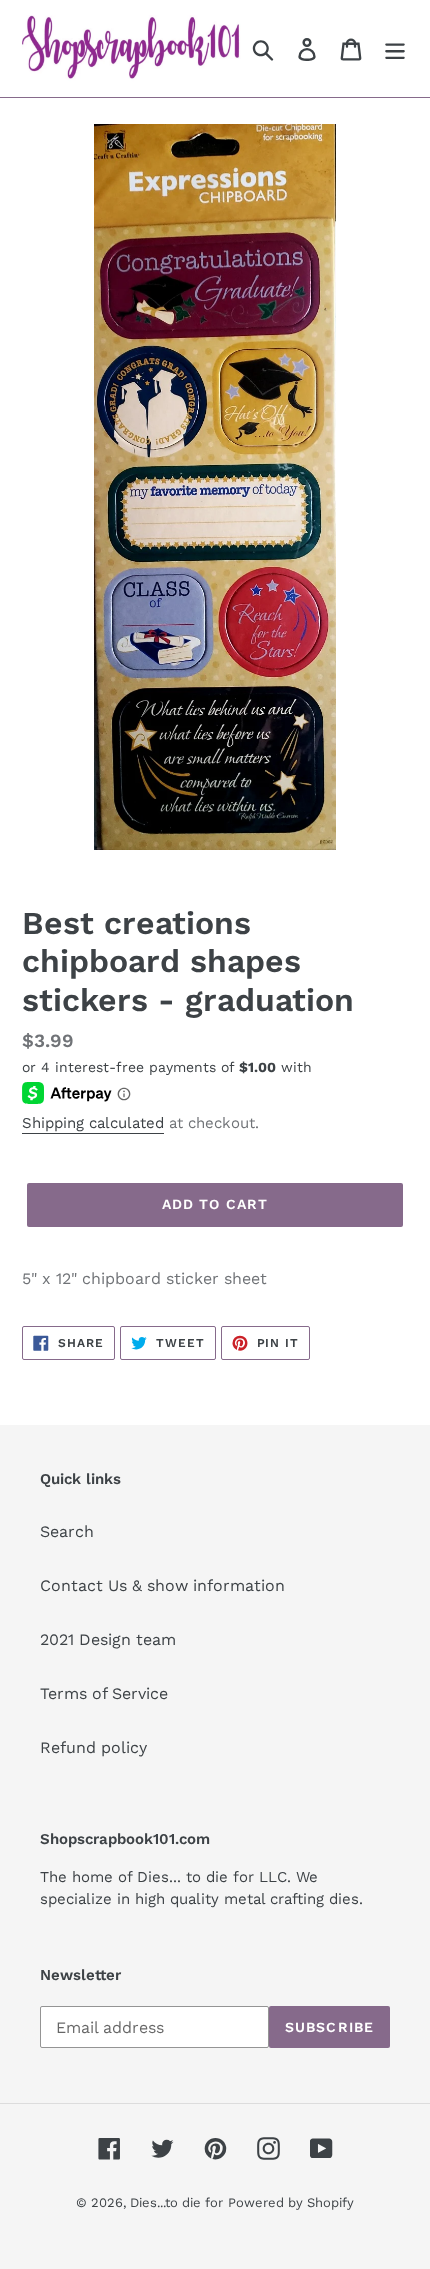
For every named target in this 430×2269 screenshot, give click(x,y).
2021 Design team (108, 1639)
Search (67, 1531)
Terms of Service (104, 1693)
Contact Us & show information (162, 1585)
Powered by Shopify (291, 2202)
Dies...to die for (176, 2202)
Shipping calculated (93, 1123)
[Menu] (395, 48)
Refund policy (93, 1747)
